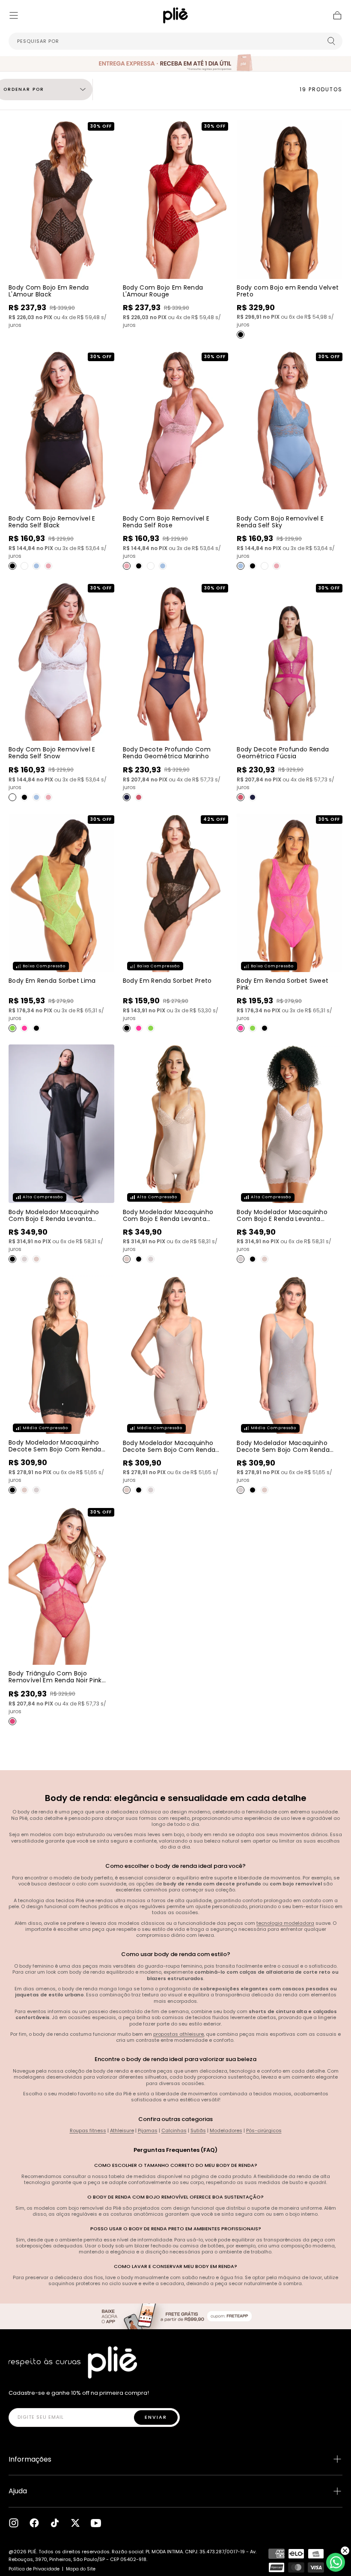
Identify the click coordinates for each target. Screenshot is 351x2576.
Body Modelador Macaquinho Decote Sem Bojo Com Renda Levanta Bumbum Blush (169, 1450)
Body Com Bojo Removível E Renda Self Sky (280, 522)
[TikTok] (55, 2523)
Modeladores (226, 2130)
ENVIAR (156, 2417)
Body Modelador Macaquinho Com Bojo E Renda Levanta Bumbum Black (54, 1219)
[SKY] (36, 566)
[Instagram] (14, 2523)
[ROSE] (48, 566)
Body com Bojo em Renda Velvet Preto (288, 291)
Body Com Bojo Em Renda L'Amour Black (49, 291)
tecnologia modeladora (285, 1923)
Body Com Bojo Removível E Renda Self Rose (166, 522)
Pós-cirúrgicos (264, 2130)
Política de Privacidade (34, 2569)
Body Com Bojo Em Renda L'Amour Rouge (163, 291)
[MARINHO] (127, 797)
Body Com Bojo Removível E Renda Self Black (52, 522)
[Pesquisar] (331, 41)
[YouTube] (96, 2523)
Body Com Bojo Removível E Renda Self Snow (52, 753)
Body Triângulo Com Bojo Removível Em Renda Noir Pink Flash (55, 1680)
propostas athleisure (178, 2034)
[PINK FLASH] (12, 1721)
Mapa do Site (81, 2569)
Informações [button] (30, 2459)
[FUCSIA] (139, 797)
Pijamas (148, 2130)
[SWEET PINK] (24, 1028)
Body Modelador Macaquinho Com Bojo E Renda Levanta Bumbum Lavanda (282, 1219)
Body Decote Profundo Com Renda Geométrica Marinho (167, 753)
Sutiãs (198, 2130)
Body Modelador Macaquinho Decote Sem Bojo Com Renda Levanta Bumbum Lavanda (283, 1450)
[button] (14, 15)
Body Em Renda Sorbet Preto (167, 981)
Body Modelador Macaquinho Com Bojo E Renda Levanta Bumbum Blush (168, 1219)
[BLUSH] (36, 1259)
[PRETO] (241, 335)
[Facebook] (34, 2523)
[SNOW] (24, 566)
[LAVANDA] (24, 1259)
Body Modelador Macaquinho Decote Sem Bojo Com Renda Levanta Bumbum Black (55, 1449)
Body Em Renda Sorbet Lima (52, 981)
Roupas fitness (88, 2130)
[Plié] (73, 2362)
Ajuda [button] (18, 2491)
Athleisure (122, 2130)
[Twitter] (75, 2523)
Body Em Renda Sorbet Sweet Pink (283, 984)
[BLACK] (12, 566)
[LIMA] (12, 1028)
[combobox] (175, 41)
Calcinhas (174, 2130)
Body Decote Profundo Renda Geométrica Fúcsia (283, 753)
